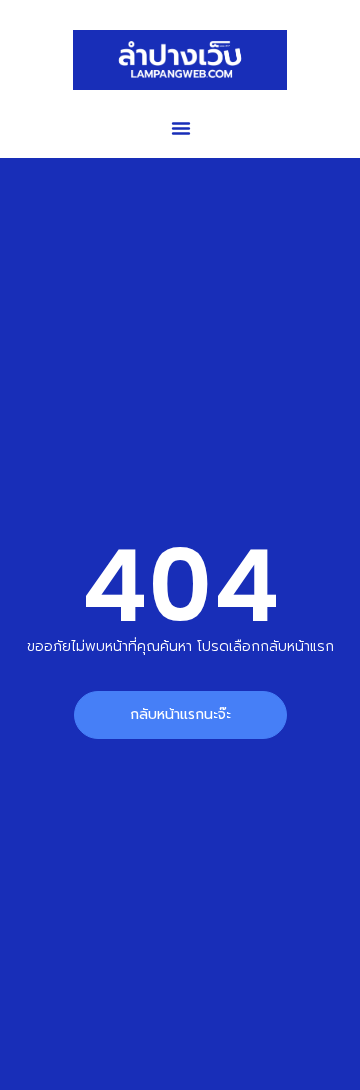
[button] (181, 128)
